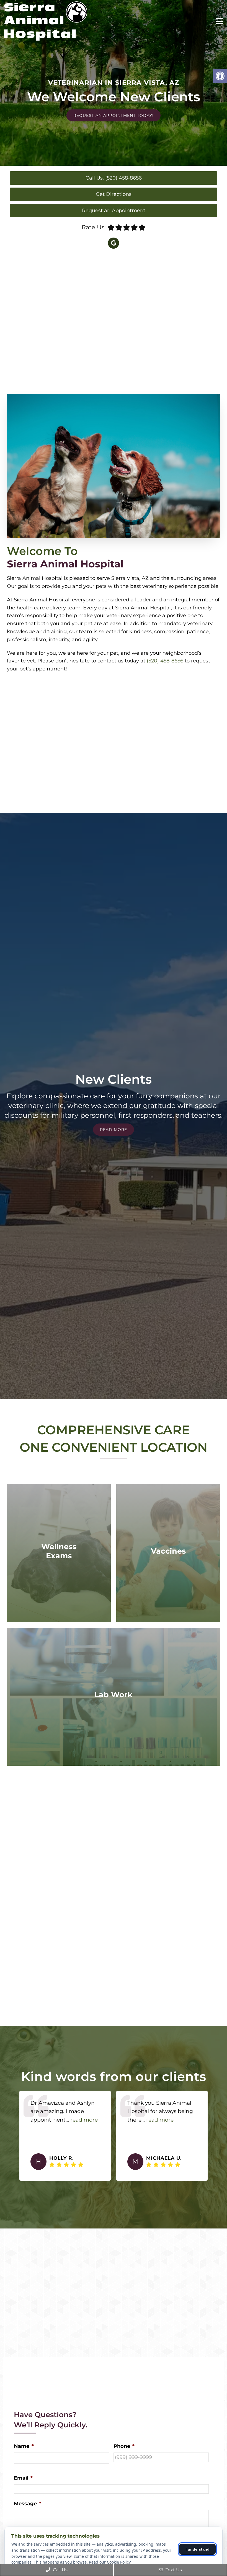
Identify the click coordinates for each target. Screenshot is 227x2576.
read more (74, 2120)
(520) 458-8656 (165, 661)
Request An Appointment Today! (114, 115)
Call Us (60, 2570)
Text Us (173, 2570)
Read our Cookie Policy (110, 2562)
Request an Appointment (114, 210)
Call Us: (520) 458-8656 (114, 178)
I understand (198, 2549)
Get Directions (114, 194)
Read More (114, 1130)
